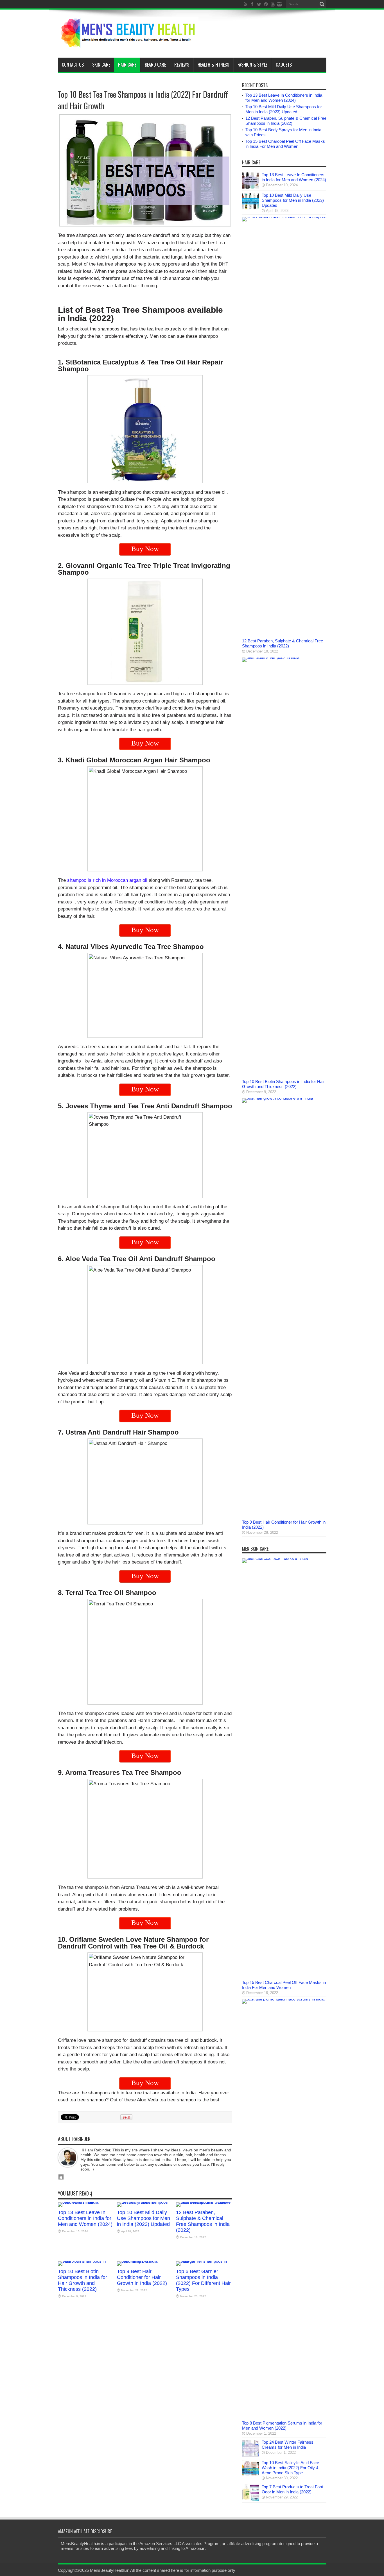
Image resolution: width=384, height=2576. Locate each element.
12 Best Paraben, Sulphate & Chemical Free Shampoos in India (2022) (203, 2221)
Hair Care (127, 65)
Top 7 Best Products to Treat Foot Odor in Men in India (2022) (292, 2489)
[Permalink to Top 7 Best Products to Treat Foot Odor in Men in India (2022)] (250, 2500)
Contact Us (73, 65)
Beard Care (155, 65)
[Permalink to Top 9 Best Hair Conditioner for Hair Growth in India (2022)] (145, 2261)
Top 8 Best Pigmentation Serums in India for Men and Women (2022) (282, 2426)
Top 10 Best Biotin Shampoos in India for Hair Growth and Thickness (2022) (83, 2280)
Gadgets (284, 65)
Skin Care (101, 65)
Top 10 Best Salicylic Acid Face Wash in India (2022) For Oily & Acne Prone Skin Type (290, 2468)
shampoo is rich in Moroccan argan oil (107, 880)
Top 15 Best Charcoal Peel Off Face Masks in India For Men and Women (285, 144)
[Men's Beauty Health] (128, 44)
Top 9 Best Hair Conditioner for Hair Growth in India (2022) (142, 2277)
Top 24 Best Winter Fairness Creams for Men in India (288, 2445)
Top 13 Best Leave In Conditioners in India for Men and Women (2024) (85, 2218)
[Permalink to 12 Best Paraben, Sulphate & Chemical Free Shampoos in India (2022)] (204, 2202)
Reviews (182, 65)
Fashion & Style (252, 65)
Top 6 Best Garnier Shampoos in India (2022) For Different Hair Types (203, 2280)
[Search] (322, 4)
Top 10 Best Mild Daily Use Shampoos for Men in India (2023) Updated (144, 2218)
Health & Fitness (213, 65)
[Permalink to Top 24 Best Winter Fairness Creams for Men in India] (250, 2455)
